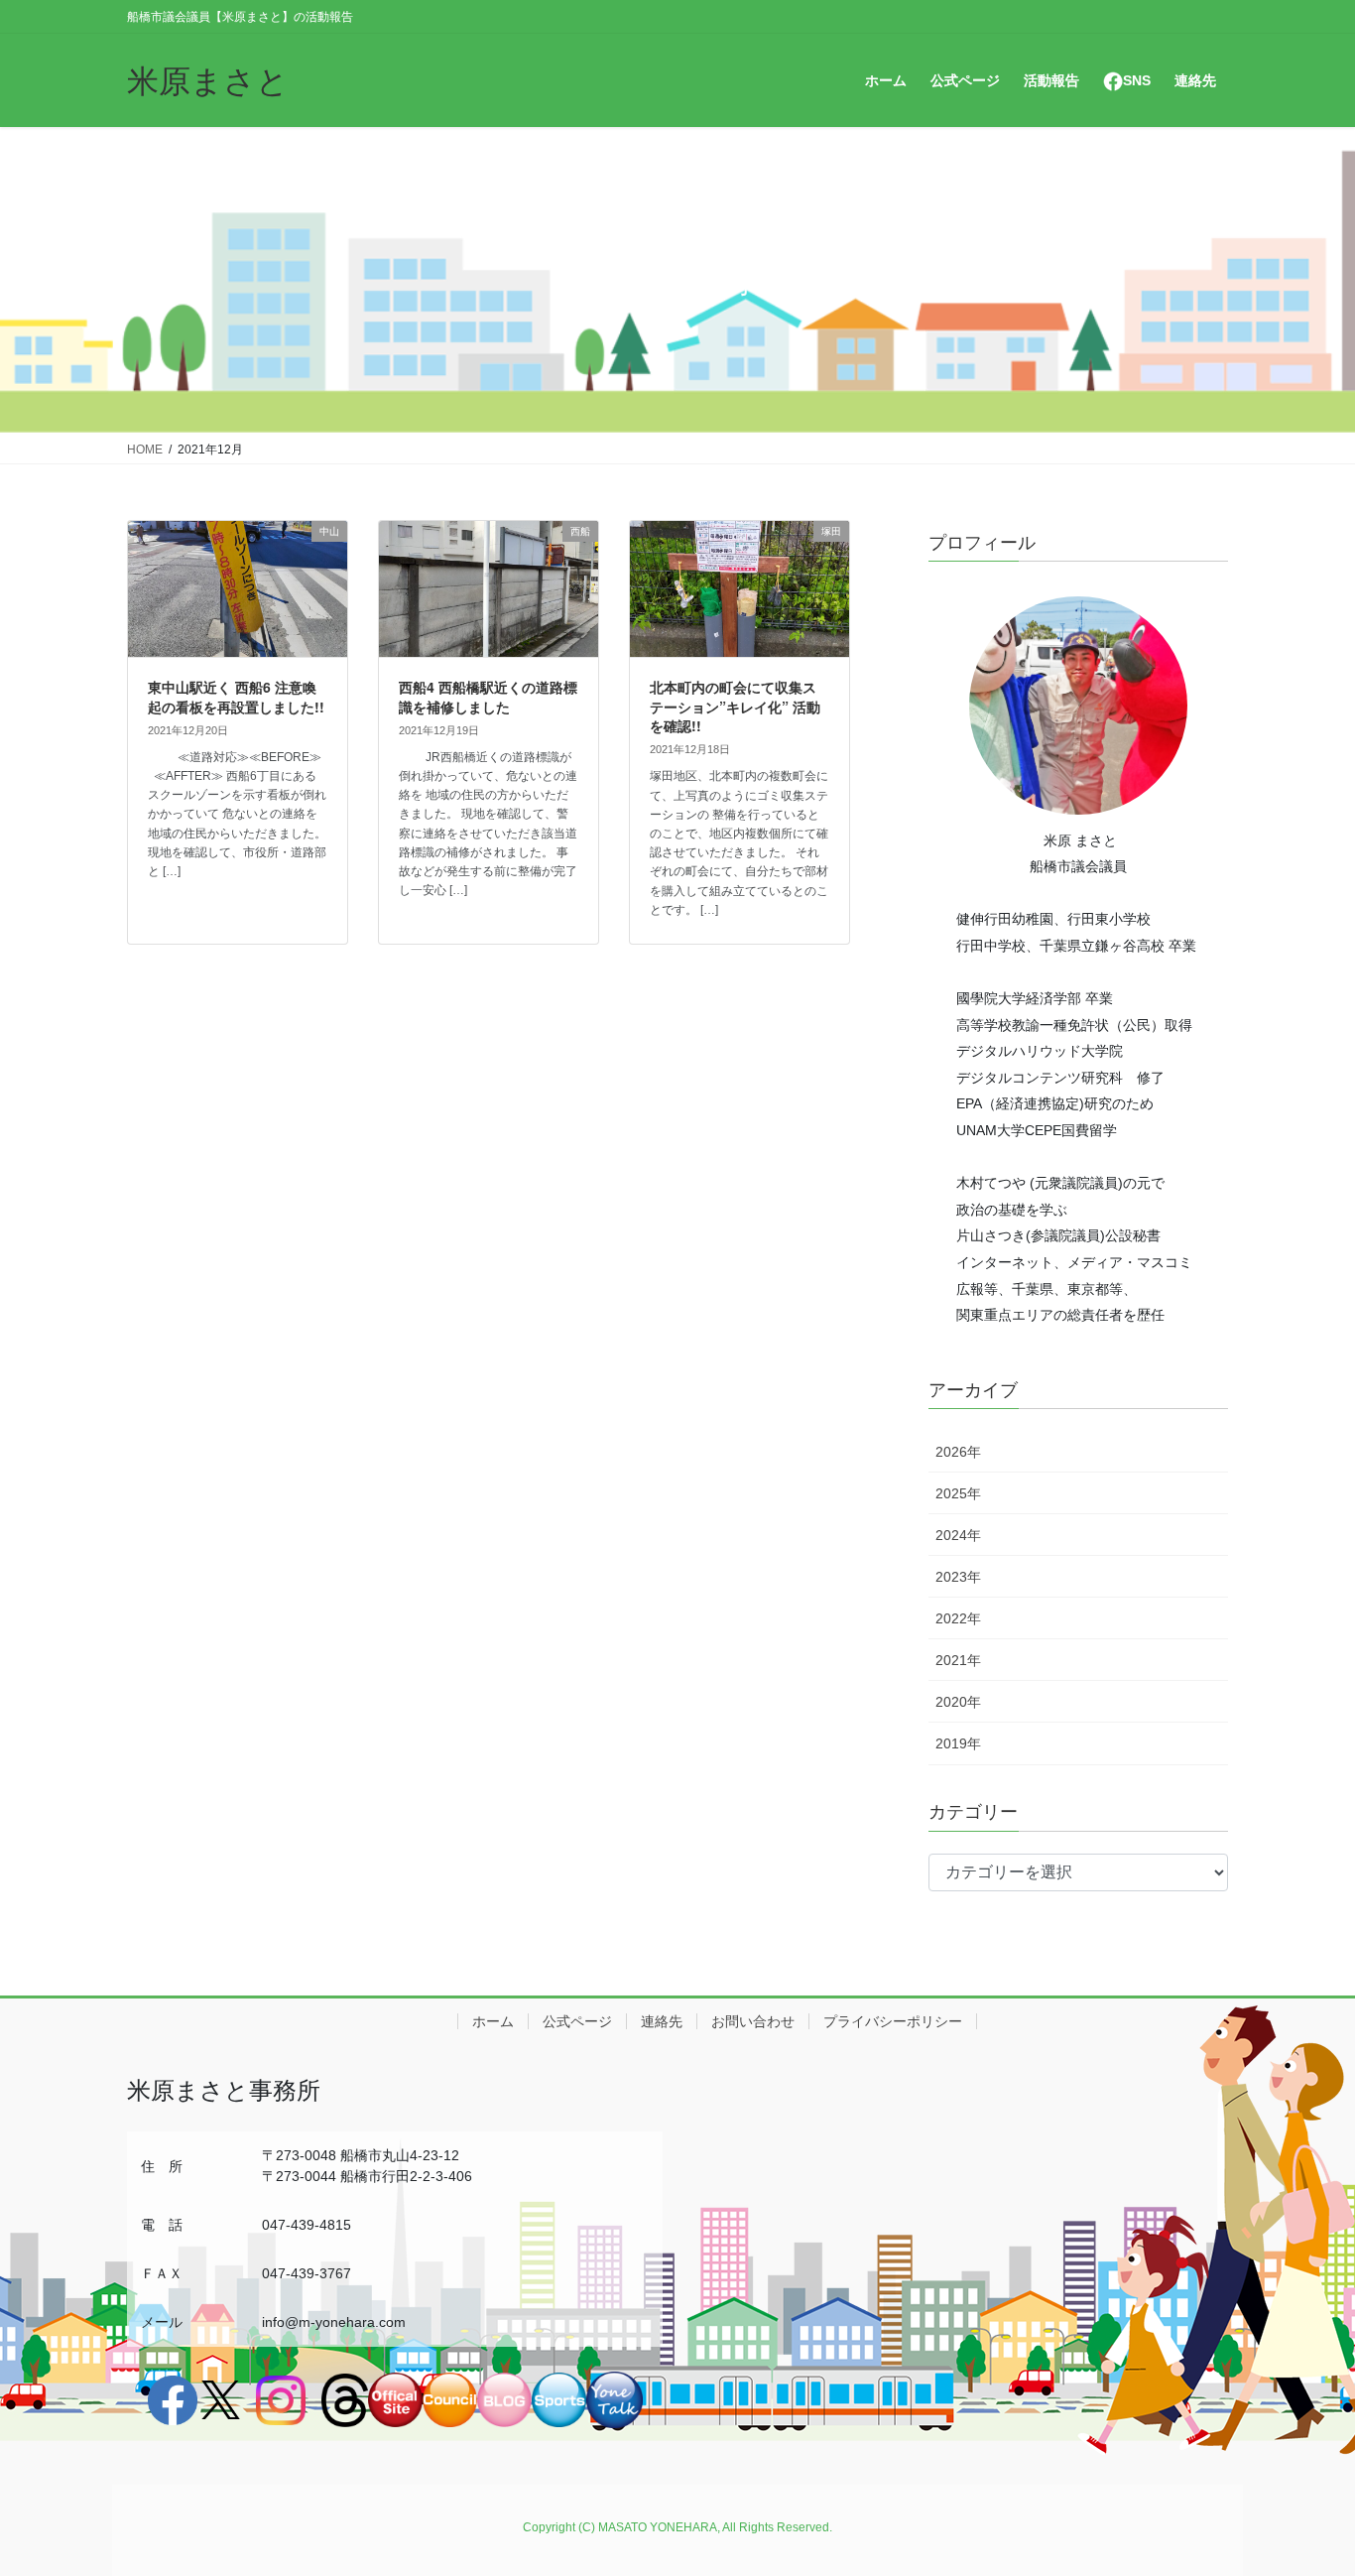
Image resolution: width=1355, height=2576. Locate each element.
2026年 (958, 1452)
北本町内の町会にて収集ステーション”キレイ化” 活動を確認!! (735, 706)
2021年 (958, 1660)
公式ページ (577, 2021)
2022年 (958, 1618)
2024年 (958, 1535)
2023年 (958, 1577)
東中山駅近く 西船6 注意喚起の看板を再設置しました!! (236, 697)
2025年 (958, 1493)
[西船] (489, 725)
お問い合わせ (753, 2021)
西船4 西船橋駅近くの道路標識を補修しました (488, 697)
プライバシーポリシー (893, 2021)
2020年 (958, 1702)
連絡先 (662, 2021)
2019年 (958, 1743)
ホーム (493, 2021)
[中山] (238, 725)
